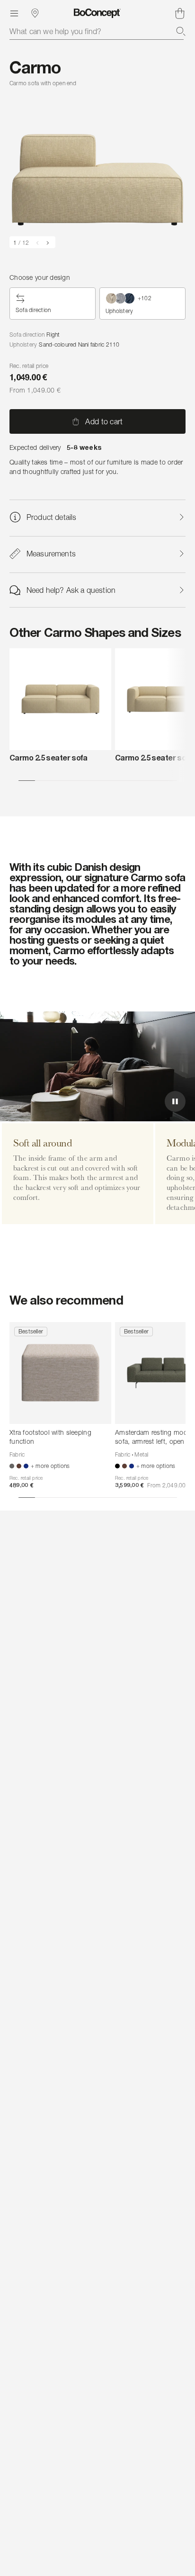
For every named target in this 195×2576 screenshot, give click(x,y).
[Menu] (14, 13)
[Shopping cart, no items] (180, 13)
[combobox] (97, 31)
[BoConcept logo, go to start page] (97, 13)
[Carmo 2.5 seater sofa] (60, 699)
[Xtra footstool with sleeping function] (60, 1373)
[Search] (181, 31)
